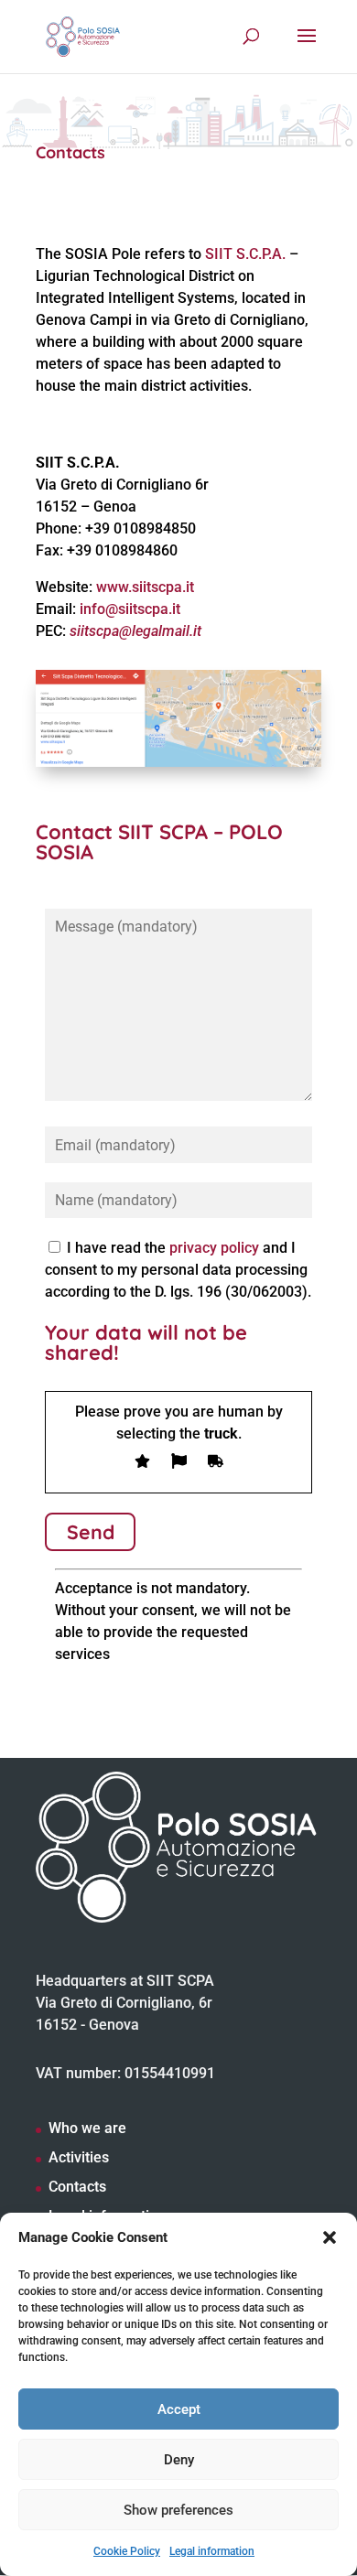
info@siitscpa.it (130, 609)
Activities (79, 2157)
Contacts (77, 2187)
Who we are (87, 2128)
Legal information (212, 2551)
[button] (330, 2237)
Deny (179, 2460)
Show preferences (178, 2510)
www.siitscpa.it (145, 587)
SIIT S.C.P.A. (245, 254)
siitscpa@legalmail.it (135, 631)
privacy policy (214, 1248)
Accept (179, 2409)
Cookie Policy (127, 2551)
